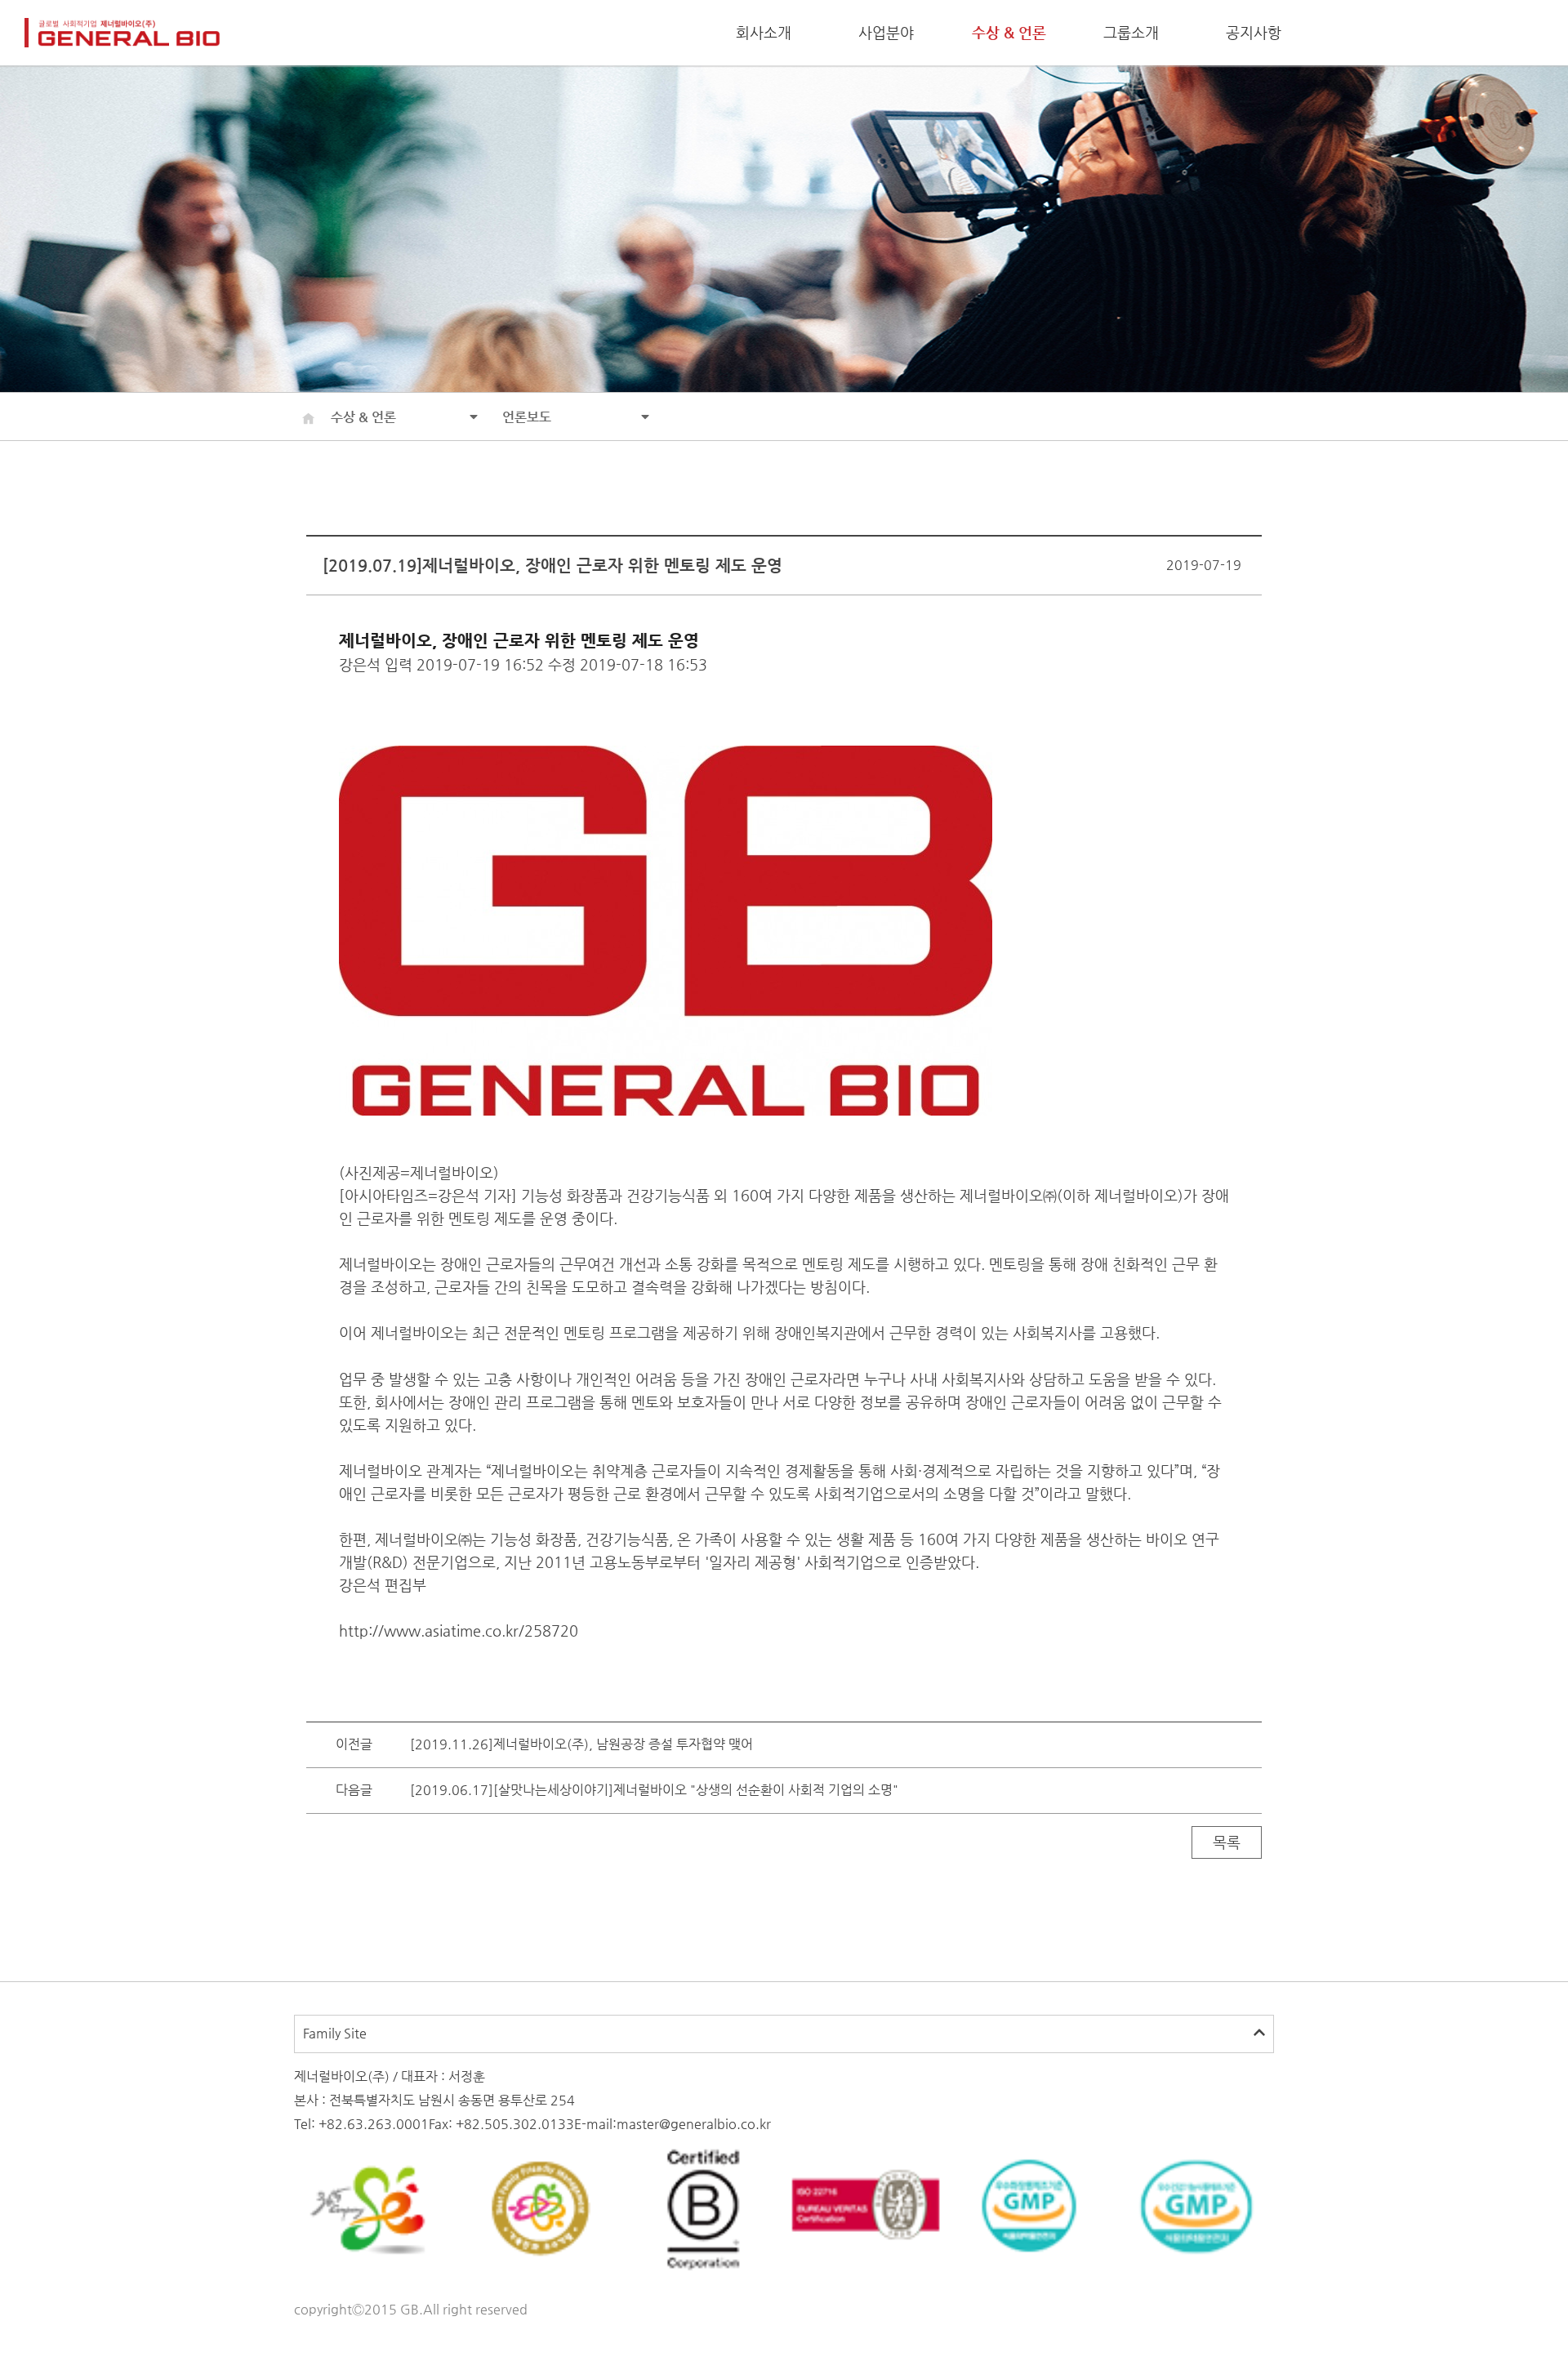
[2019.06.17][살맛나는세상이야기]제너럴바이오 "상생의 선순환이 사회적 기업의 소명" (654, 1790)
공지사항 (1254, 32)
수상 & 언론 (1009, 32)
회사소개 (764, 32)
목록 (1227, 1842)
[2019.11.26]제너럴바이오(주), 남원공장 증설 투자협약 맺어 (581, 1744)
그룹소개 (1131, 32)
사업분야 (886, 32)
